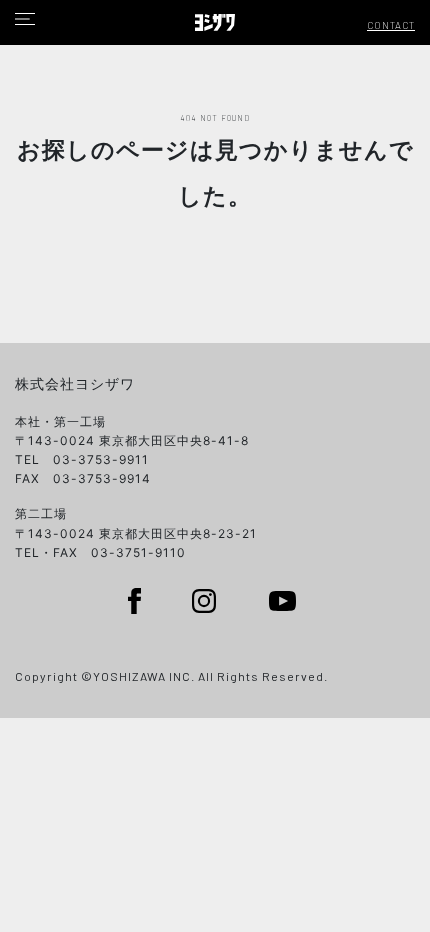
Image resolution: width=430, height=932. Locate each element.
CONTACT (391, 25)
